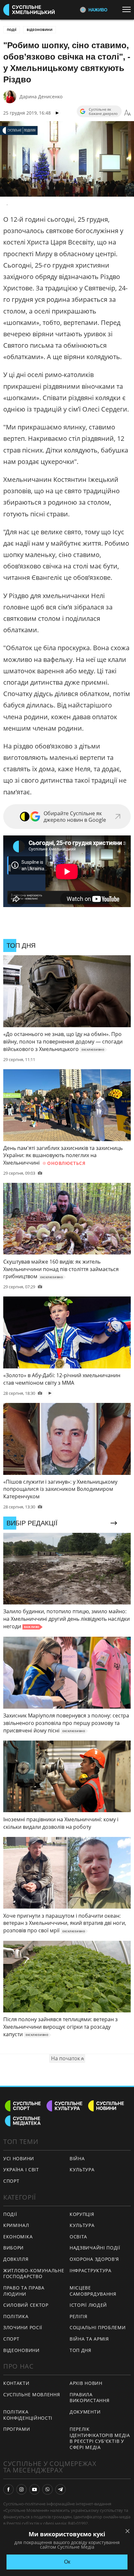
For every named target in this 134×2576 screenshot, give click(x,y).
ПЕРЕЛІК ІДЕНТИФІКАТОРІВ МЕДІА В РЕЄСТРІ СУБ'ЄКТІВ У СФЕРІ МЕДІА (100, 2438)
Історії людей (88, 2305)
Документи (85, 2412)
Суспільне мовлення (32, 2394)
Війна (77, 2158)
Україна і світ (21, 2170)
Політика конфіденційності (28, 2415)
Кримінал (16, 2225)
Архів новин (86, 2383)
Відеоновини (40, 30)
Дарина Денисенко (41, 97)
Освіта (78, 2237)
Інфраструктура (91, 2270)
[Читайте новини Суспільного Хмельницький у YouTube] (34, 2489)
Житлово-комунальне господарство (34, 2274)
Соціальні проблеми (98, 2327)
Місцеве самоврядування (93, 2291)
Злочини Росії (23, 2327)
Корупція (82, 2214)
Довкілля (16, 2259)
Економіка (18, 2237)
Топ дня (80, 2350)
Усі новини (19, 2158)
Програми (17, 2429)
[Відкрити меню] (128, 9)
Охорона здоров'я (94, 2259)
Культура (82, 2170)
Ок (67, 2562)
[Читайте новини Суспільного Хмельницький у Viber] (47, 2489)
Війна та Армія (89, 2339)
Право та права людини (24, 2291)
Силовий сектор (26, 2305)
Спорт (11, 2181)
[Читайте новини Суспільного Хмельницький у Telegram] (60, 2489)
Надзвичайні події (95, 2248)
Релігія (79, 2316)
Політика (16, 2316)
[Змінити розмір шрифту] (127, 113)
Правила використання (89, 2398)
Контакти (16, 2383)
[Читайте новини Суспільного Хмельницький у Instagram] (21, 2489)
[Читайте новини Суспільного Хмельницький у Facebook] (8, 2489)
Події (12, 30)
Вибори (13, 2248)
